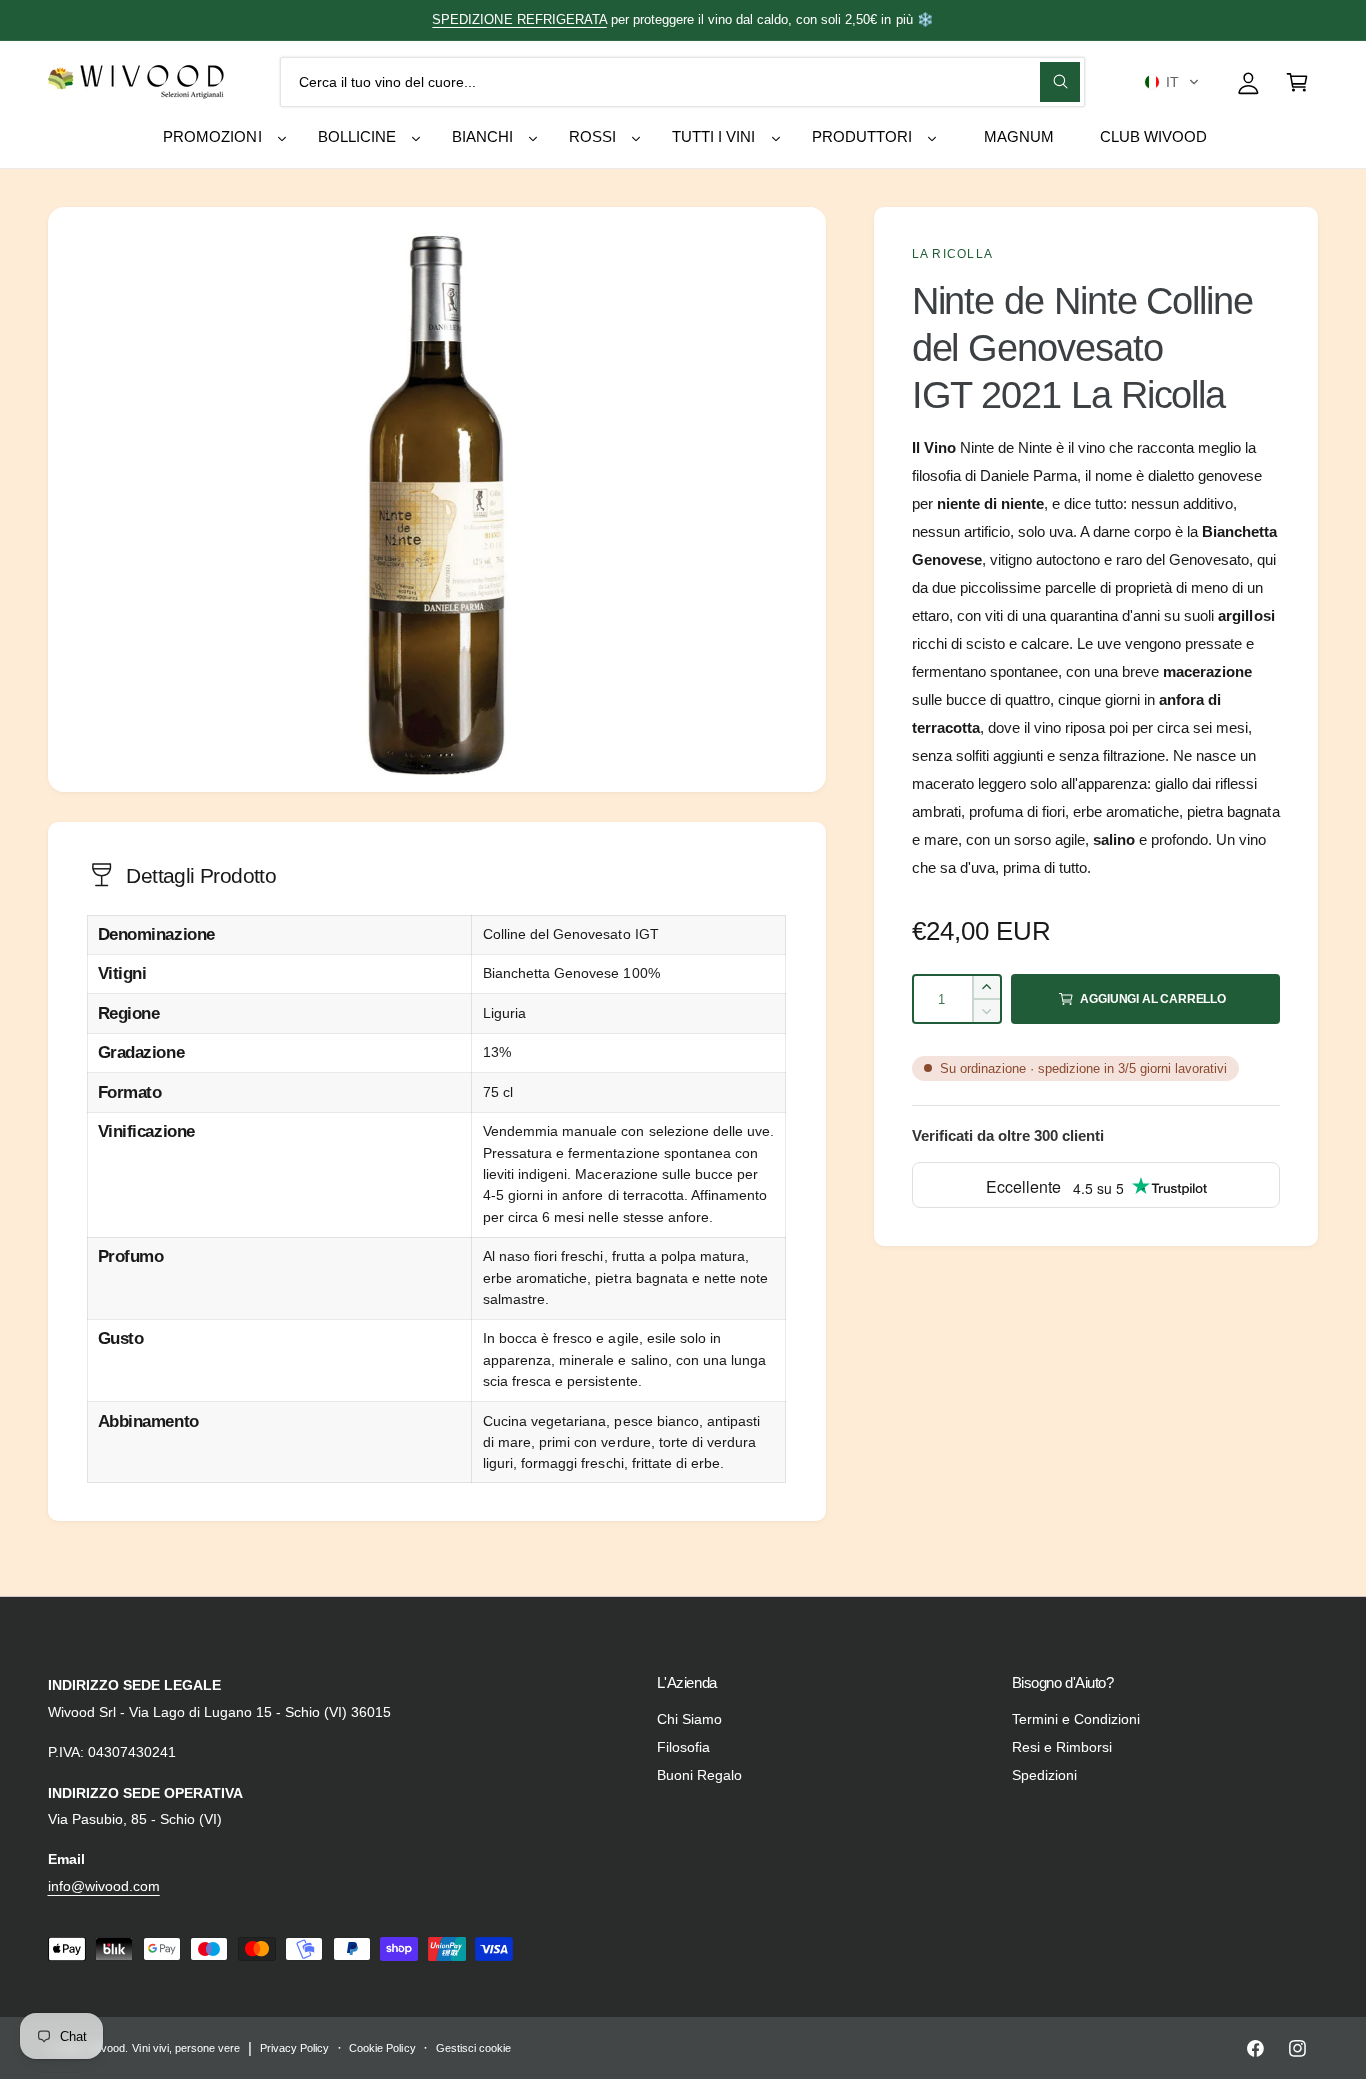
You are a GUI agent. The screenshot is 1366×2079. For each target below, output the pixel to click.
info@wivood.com (104, 1886)
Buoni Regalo (699, 1775)
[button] (1171, 82)
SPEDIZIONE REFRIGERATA (519, 19)
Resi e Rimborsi (1062, 1747)
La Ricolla (952, 254)
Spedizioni (1044, 1775)
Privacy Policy (294, 2048)
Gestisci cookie (473, 2048)
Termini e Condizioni (1076, 1719)
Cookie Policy (382, 2048)
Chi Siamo (689, 1719)
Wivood (107, 2048)
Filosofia (683, 1747)
